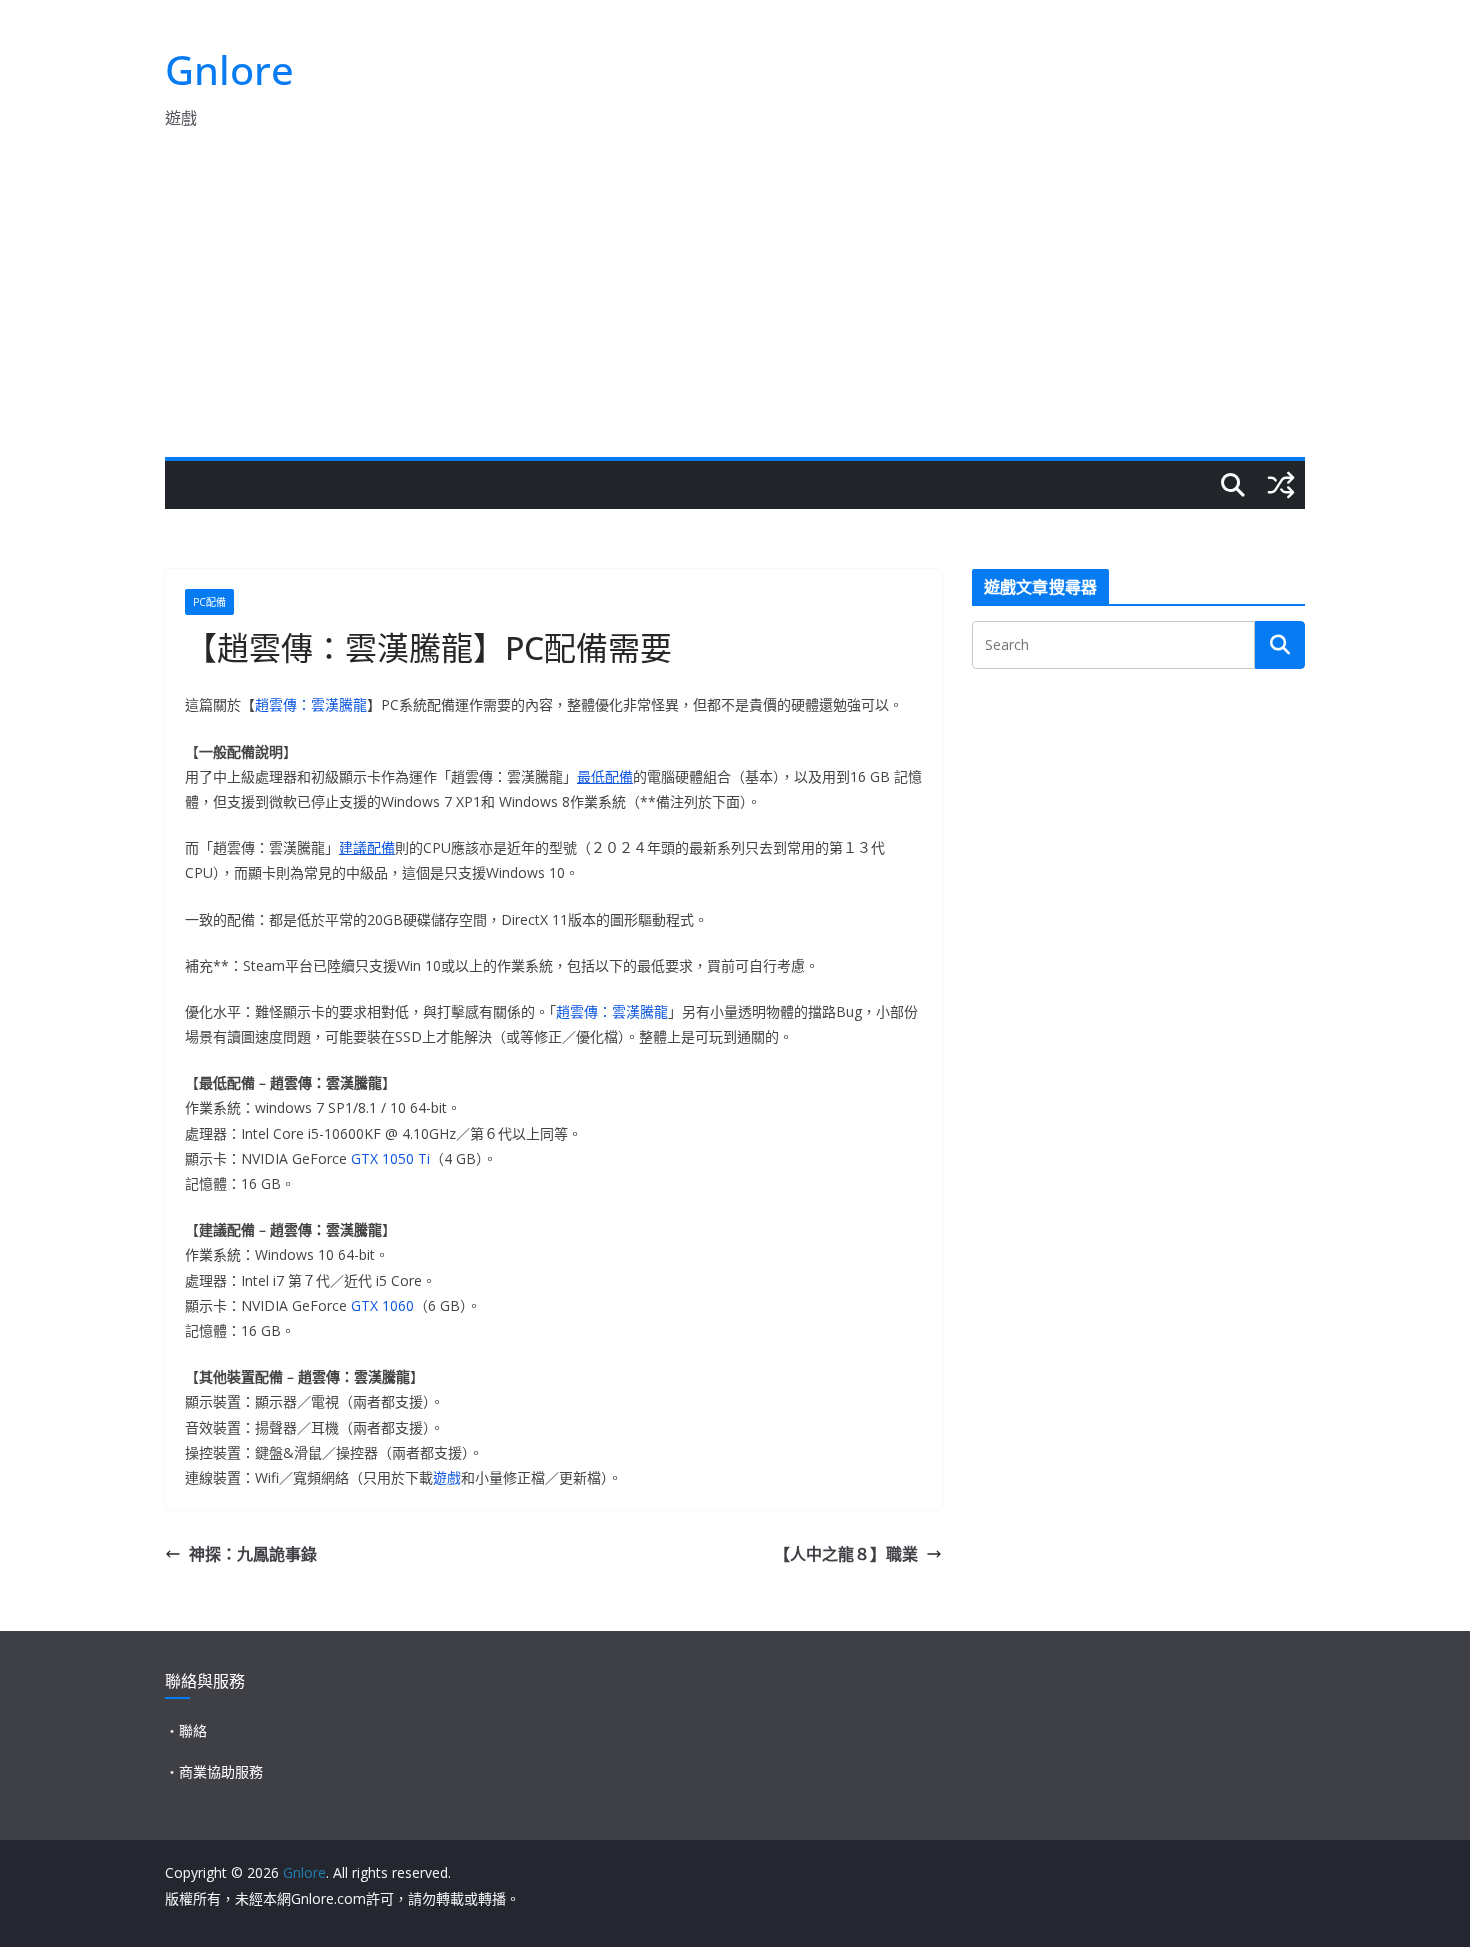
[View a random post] (1281, 485)
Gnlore (229, 69)
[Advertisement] (735, 307)
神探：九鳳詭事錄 (253, 1554)
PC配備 (209, 602)
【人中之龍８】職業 (846, 1554)
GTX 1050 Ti (390, 1158)
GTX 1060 (382, 1305)
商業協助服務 (221, 1771)
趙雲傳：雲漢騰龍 (311, 704)
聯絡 (193, 1730)
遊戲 (447, 1477)
